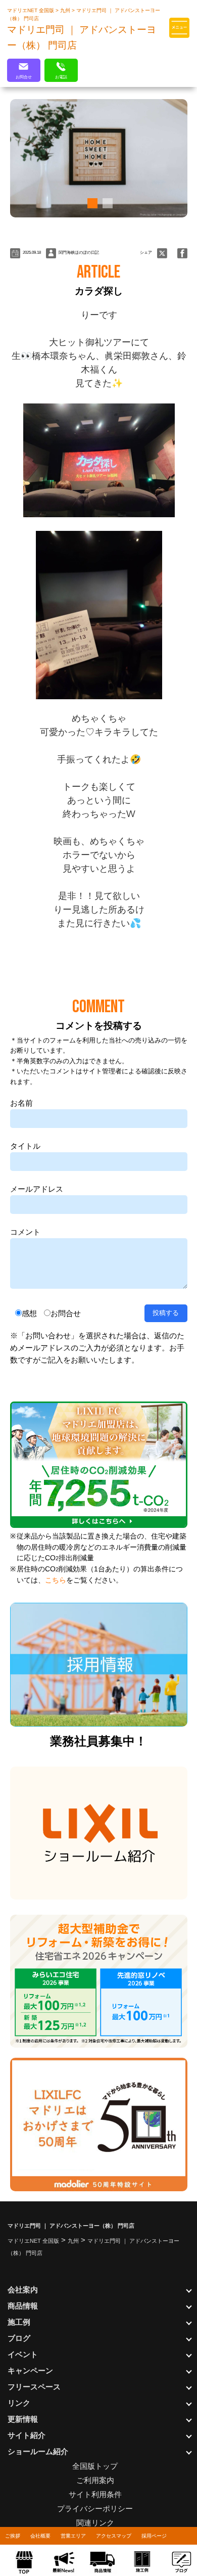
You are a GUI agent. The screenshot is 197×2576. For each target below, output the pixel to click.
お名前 (21, 1103)
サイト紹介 (27, 2435)
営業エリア (73, 2536)
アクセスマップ (114, 2536)
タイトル (25, 1146)
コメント (25, 1232)
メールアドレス (37, 1189)
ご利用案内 (95, 2480)
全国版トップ (95, 2466)
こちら (56, 1580)
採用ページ (154, 2536)
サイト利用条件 (95, 2494)
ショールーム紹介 (38, 2451)
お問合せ (66, 1313)
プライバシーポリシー (95, 2509)
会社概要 (40, 2536)
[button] (91, 203)
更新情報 (23, 2419)
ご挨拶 (13, 2536)
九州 (66, 10)
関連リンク (95, 2523)
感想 (29, 1313)
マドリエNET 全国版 (31, 10)
